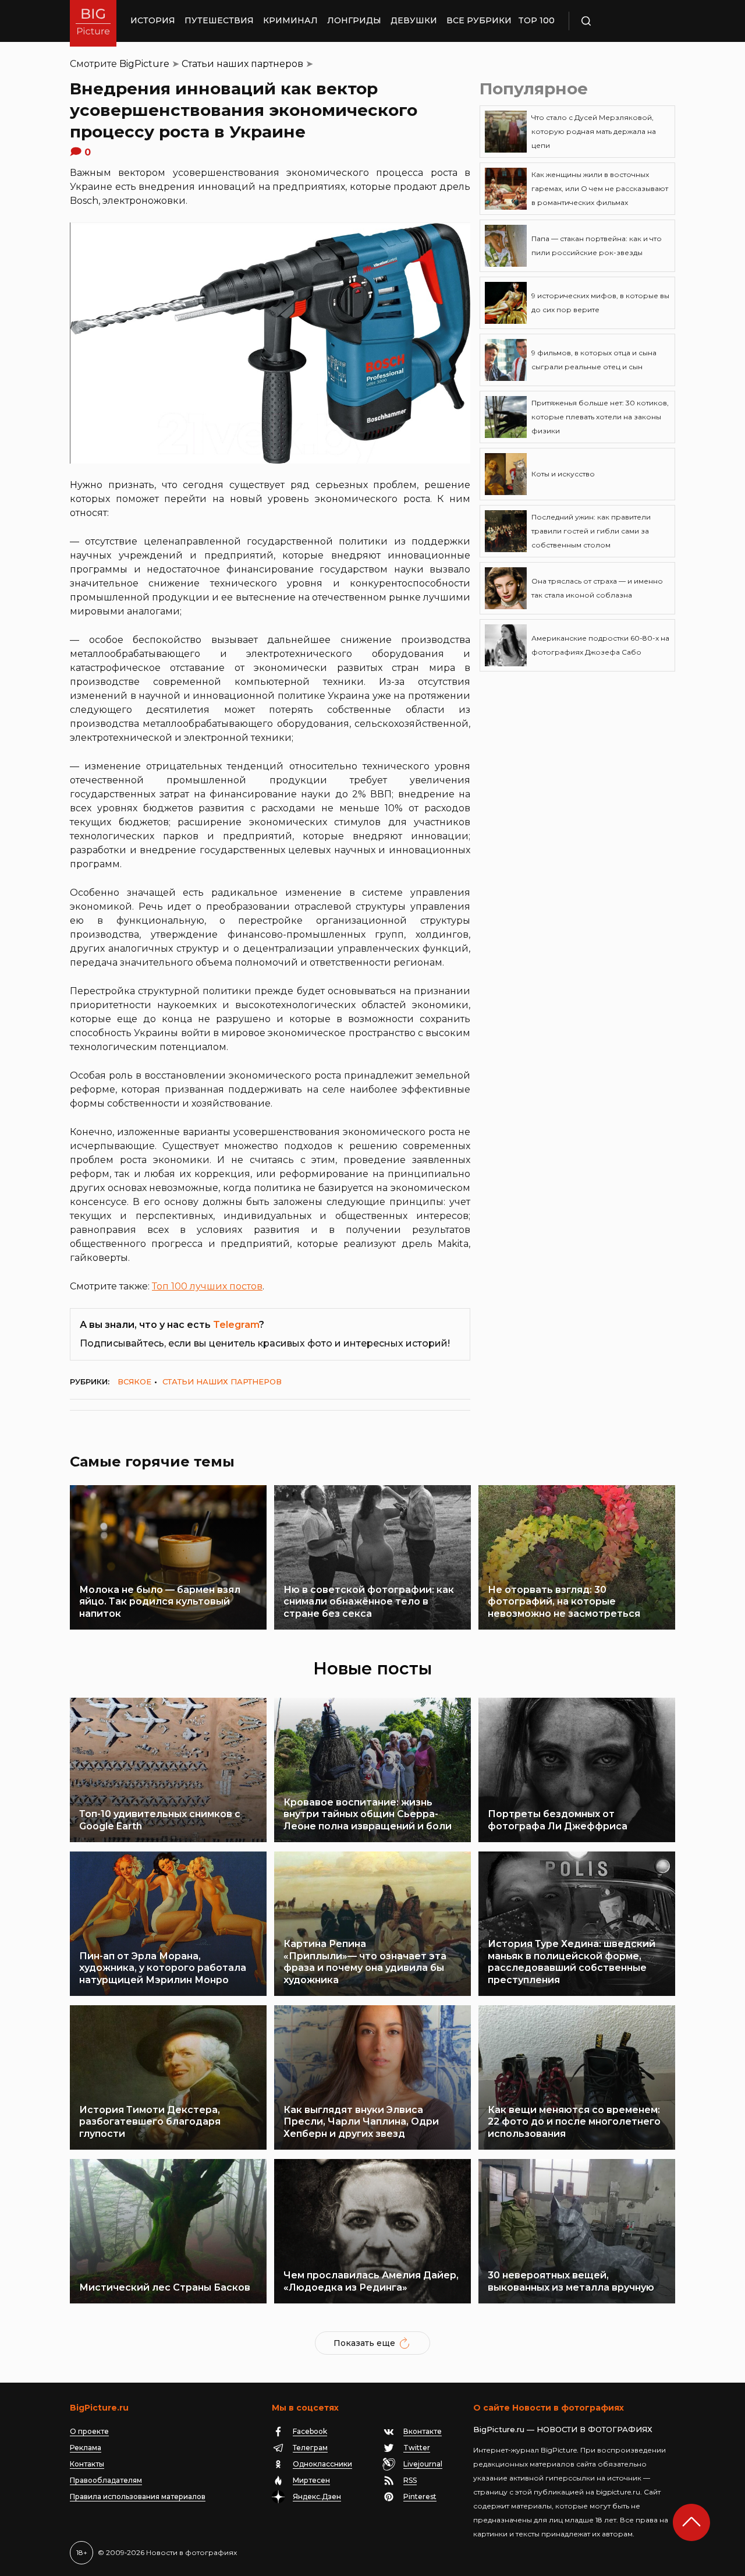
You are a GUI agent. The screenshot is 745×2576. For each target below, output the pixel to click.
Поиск (620, 21)
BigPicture (144, 64)
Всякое (134, 1381)
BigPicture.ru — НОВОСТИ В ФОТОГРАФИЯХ (563, 2429)
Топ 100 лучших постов (207, 1286)
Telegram (236, 1325)
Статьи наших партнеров (242, 64)
